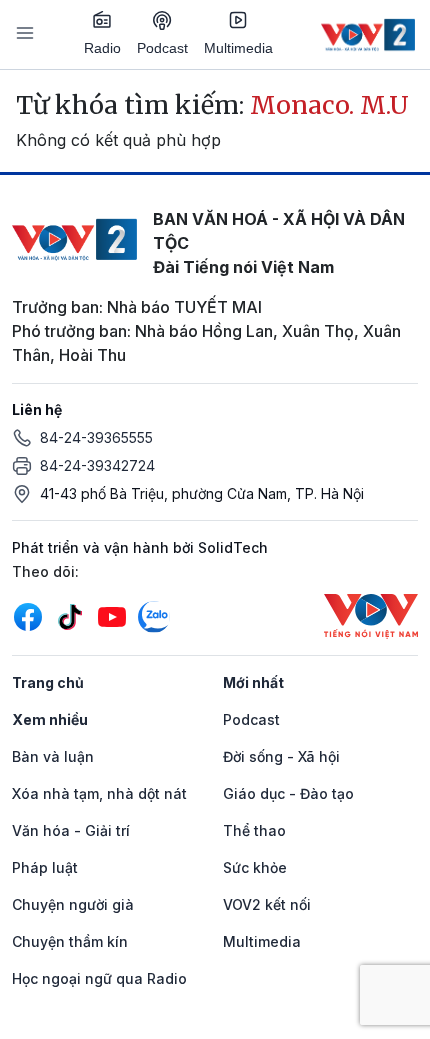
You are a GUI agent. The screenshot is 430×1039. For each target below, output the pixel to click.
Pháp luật (45, 867)
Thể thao (254, 830)
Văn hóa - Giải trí (71, 830)
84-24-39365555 (96, 437)
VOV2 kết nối (267, 904)
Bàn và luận (53, 756)
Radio (102, 48)
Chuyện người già (73, 904)
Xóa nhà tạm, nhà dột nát (99, 793)
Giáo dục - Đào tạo (288, 793)
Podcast (162, 48)
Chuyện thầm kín (70, 941)
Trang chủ (48, 682)
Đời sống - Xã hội (281, 756)
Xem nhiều (50, 719)
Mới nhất (253, 682)
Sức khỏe (255, 867)
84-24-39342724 (97, 465)
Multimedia (238, 48)
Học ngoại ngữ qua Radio (99, 978)
